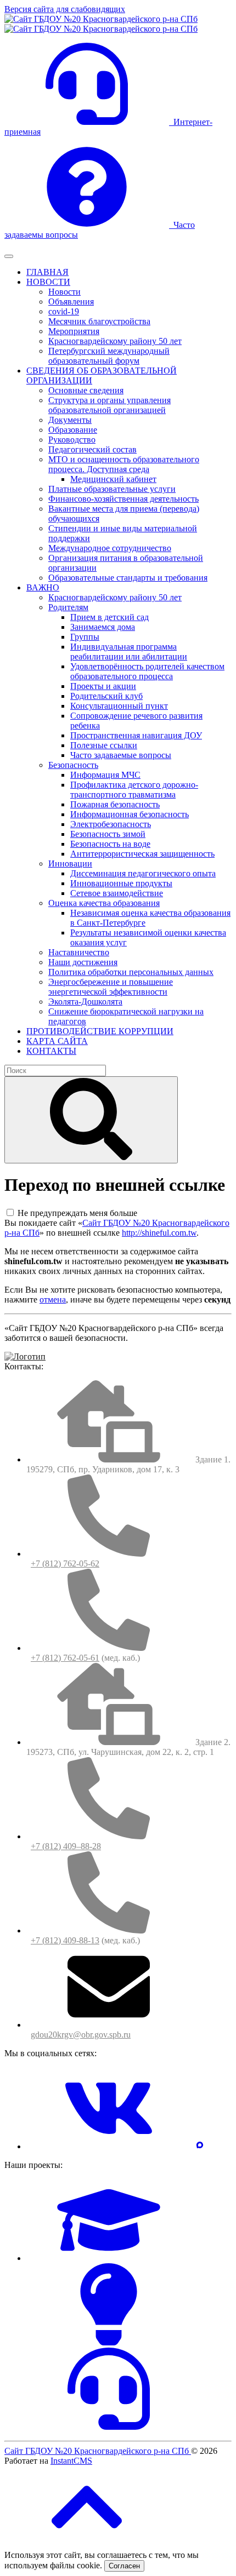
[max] (200, 2146)
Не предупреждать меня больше (77, 1213)
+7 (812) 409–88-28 (66, 1846)
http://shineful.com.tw (159, 1233)
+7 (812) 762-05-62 (65, 1564)
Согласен (124, 2566)
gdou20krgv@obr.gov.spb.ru (81, 2035)
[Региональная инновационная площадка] (109, 2342)
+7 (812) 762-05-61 (65, 1658)
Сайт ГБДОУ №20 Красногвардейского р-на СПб (98, 2451)
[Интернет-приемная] (109, 2427)
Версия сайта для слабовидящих (65, 9)
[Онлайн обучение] (109, 2258)
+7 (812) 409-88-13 (65, 1940)
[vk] (109, 2146)
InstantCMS (71, 2461)
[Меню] (9, 256)
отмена (53, 1300)
